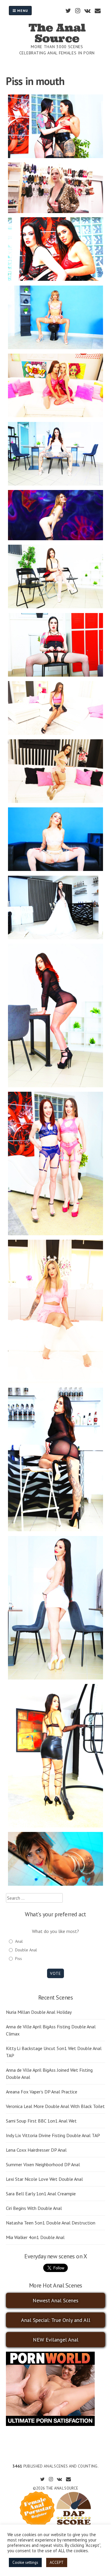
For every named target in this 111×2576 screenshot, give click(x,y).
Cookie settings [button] (25, 2562)
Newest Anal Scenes (55, 2300)
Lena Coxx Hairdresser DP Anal (36, 2150)
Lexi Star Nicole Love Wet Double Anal (44, 2179)
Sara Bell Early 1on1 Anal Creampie (41, 2194)
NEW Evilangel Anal (56, 2340)
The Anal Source (57, 33)
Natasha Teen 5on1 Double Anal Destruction (51, 2223)
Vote (55, 1973)
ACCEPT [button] (57, 2562)
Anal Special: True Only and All (56, 2320)
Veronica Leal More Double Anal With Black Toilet (55, 2106)
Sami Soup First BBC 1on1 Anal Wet (41, 2121)
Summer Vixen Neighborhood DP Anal (43, 2164)
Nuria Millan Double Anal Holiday (39, 2012)
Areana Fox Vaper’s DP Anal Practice (42, 2092)
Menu (22, 11)
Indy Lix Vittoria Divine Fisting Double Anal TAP (53, 2135)
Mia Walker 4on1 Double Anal (35, 2237)
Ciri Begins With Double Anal (34, 2208)
